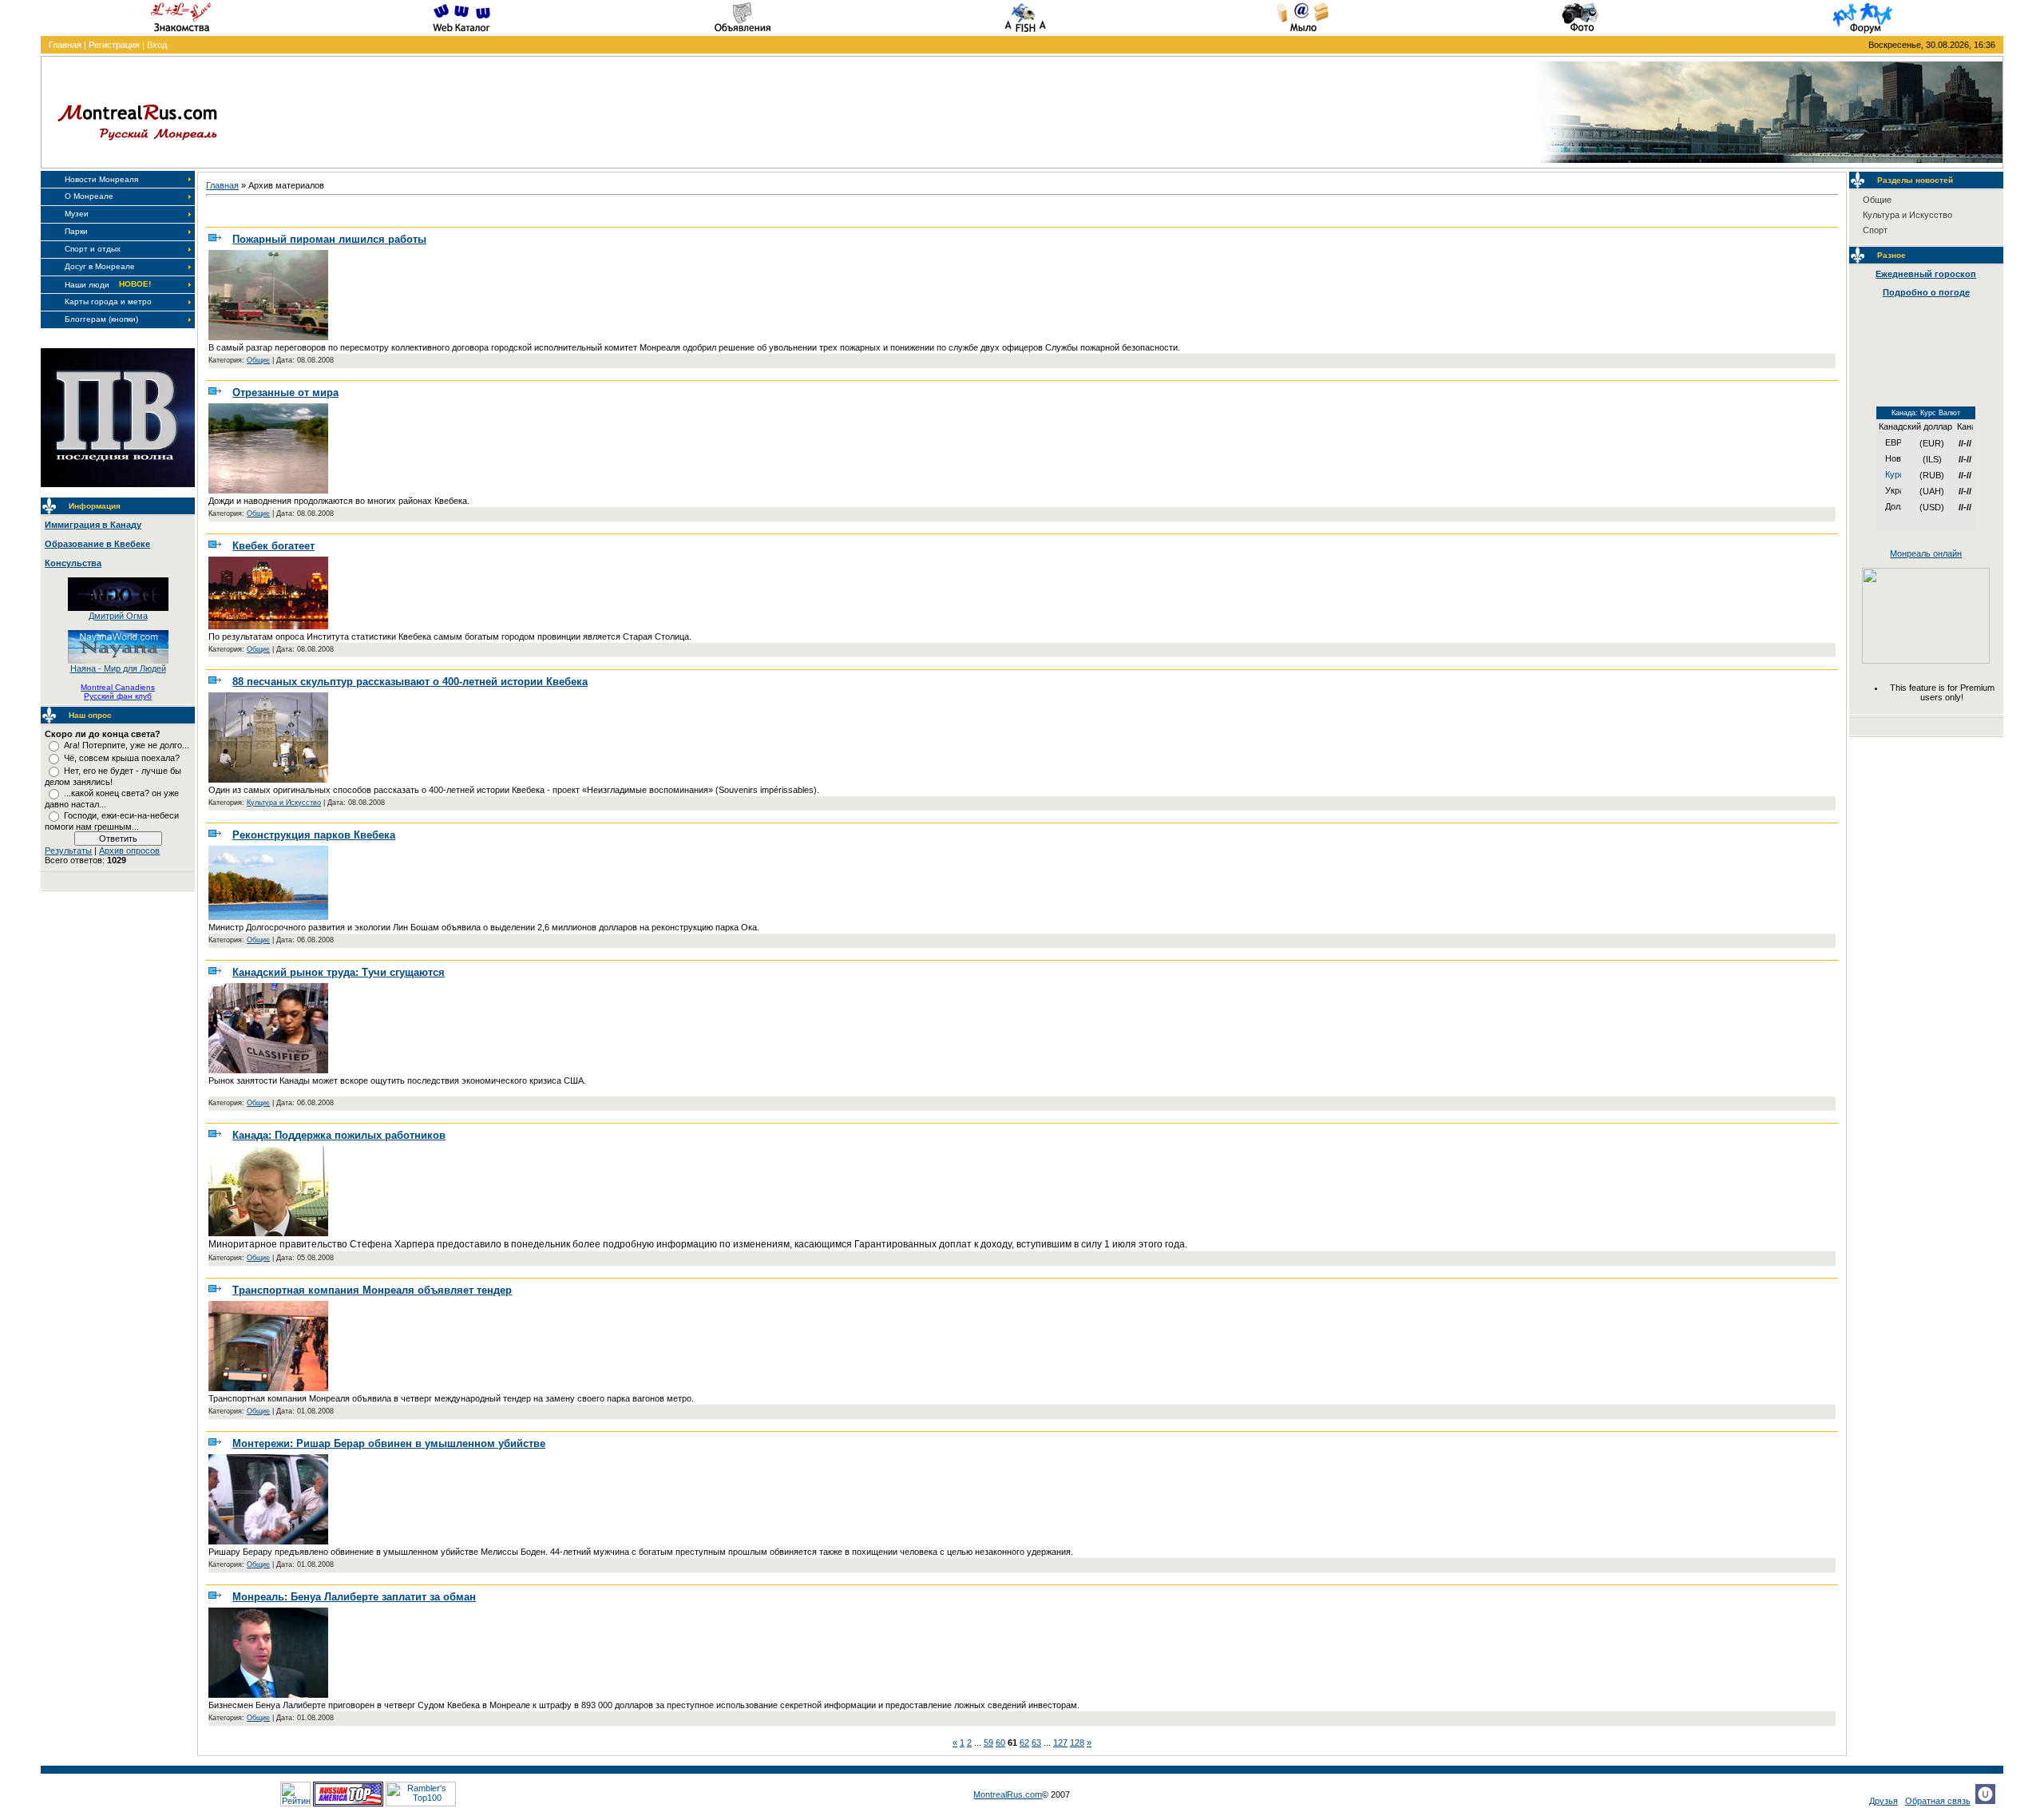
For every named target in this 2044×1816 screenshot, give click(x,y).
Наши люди (87, 285)
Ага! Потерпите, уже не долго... (127, 745)
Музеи (77, 214)
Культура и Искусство (284, 803)
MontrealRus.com (1008, 1794)
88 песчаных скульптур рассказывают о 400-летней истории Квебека (410, 682)
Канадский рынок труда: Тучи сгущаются (339, 972)
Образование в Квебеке (97, 544)
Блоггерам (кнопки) (101, 319)
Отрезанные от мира (285, 393)
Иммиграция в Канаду (93, 525)
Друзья (1884, 1801)
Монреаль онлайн (1926, 553)
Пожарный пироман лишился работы (329, 239)
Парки (76, 231)
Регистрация (114, 45)
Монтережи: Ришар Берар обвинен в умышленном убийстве (389, 1443)
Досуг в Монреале (100, 266)
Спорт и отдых (93, 249)
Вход (157, 45)
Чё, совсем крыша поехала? (122, 758)
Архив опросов (129, 851)
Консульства (73, 563)
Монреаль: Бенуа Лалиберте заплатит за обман (354, 1597)
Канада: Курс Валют (1926, 413)
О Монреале (89, 196)
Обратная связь (1938, 1801)
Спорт (1875, 230)
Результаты (68, 851)
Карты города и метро (108, 301)
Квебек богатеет (273, 546)
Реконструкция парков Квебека (314, 835)
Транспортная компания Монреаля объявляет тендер (372, 1290)
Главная (65, 45)
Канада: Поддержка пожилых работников (339, 1135)
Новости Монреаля (101, 179)
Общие (258, 360)
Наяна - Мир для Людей (118, 668)
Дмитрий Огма (118, 616)
